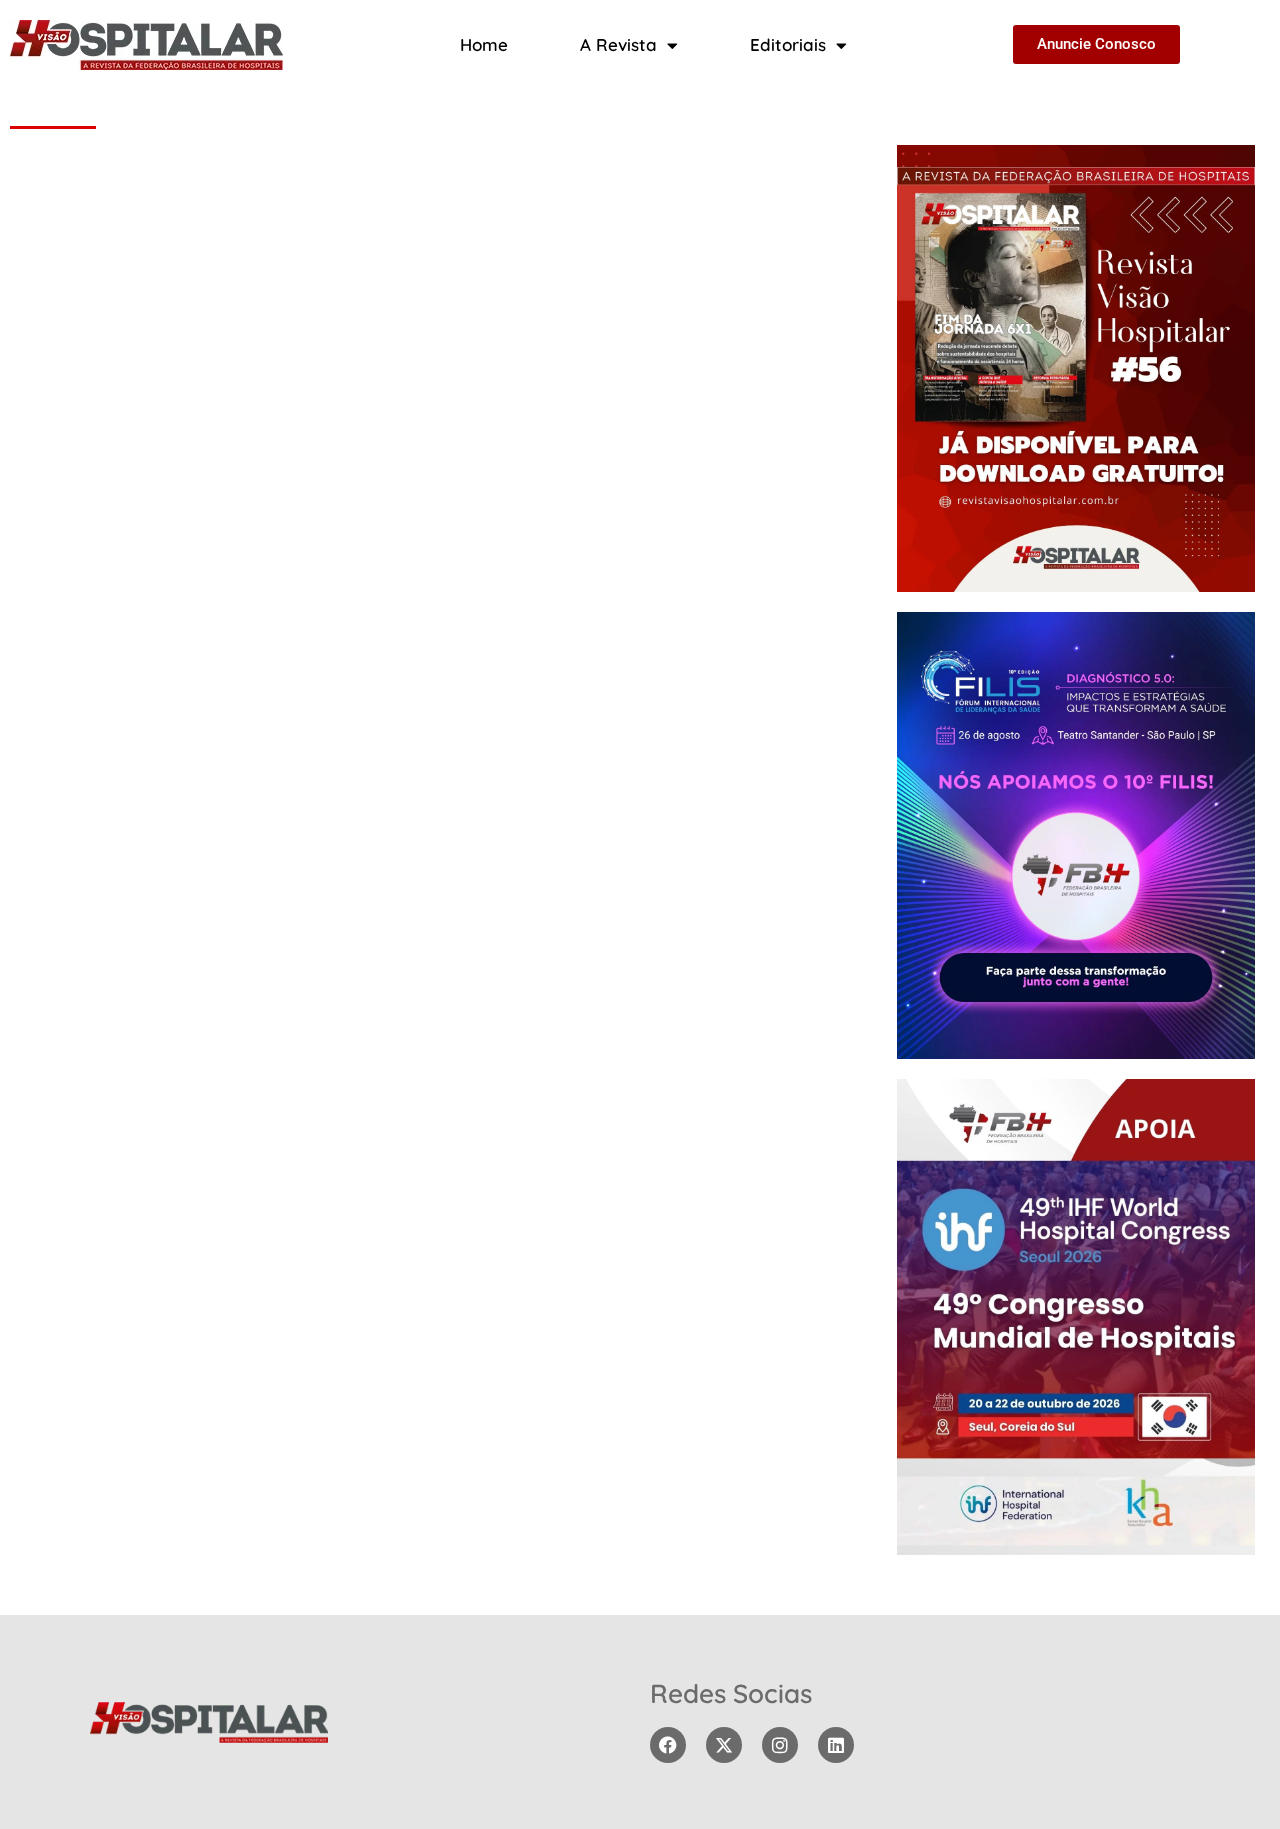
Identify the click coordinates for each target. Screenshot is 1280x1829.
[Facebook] (668, 1745)
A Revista (618, 44)
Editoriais (788, 44)
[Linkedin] (836, 1745)
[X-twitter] (724, 1745)
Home (484, 44)
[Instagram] (780, 1745)
